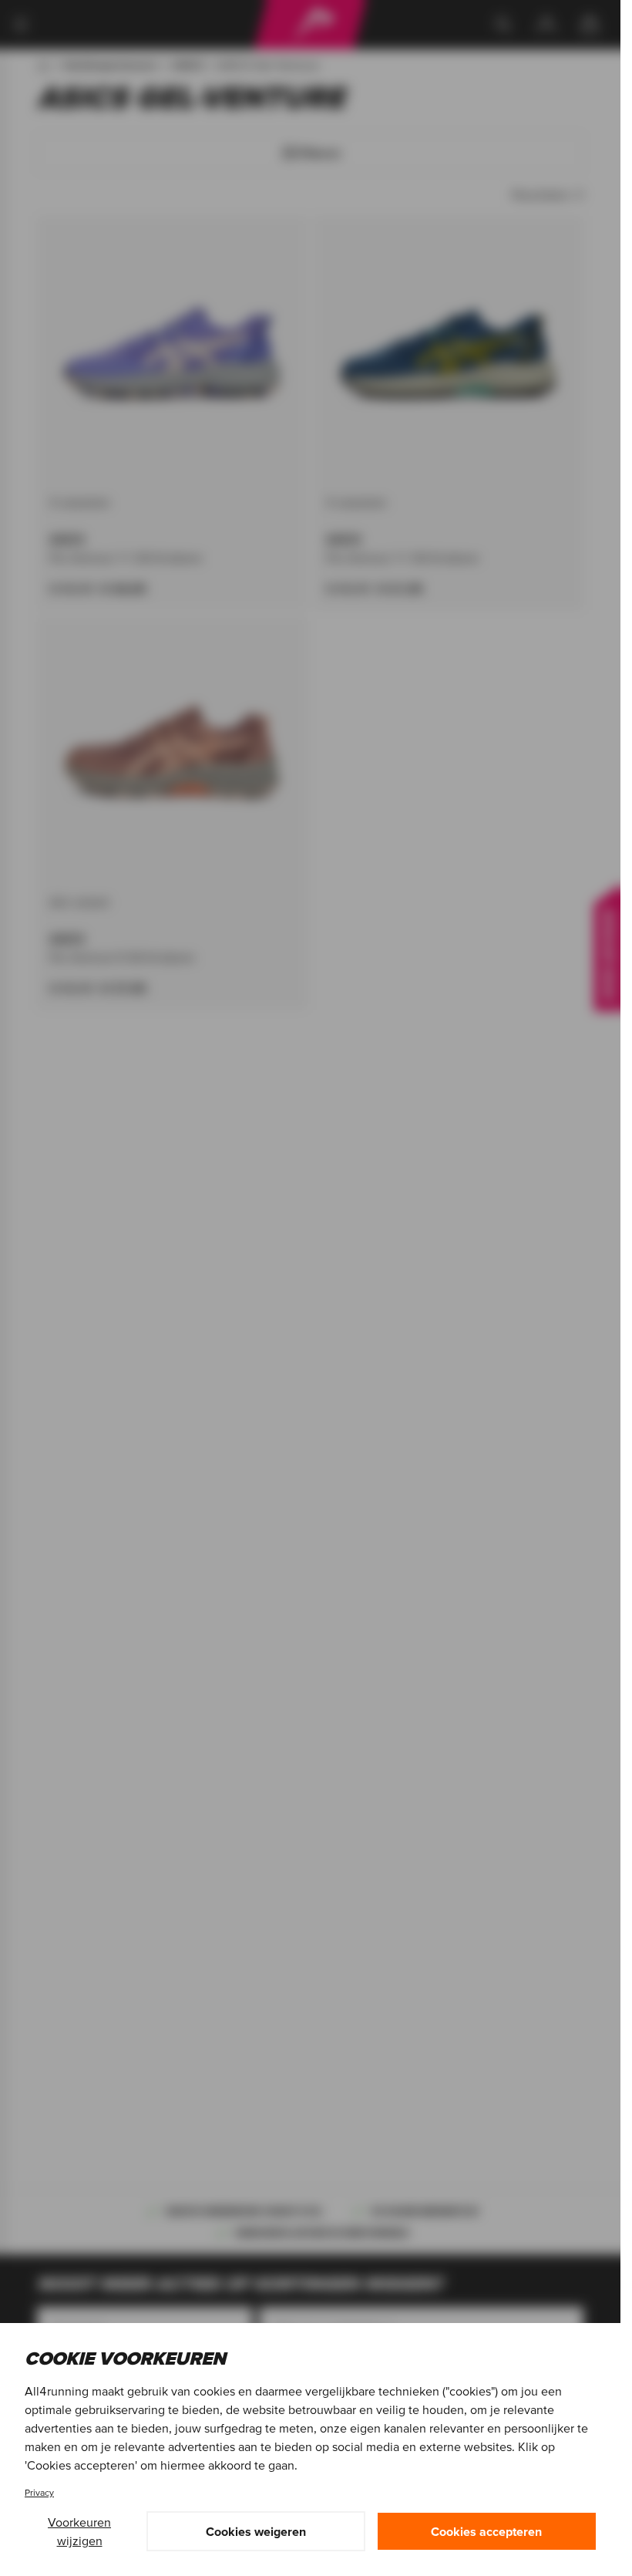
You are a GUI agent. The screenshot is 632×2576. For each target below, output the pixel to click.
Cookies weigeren (256, 2531)
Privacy (39, 2492)
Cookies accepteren (486, 2531)
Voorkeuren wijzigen (79, 2531)
